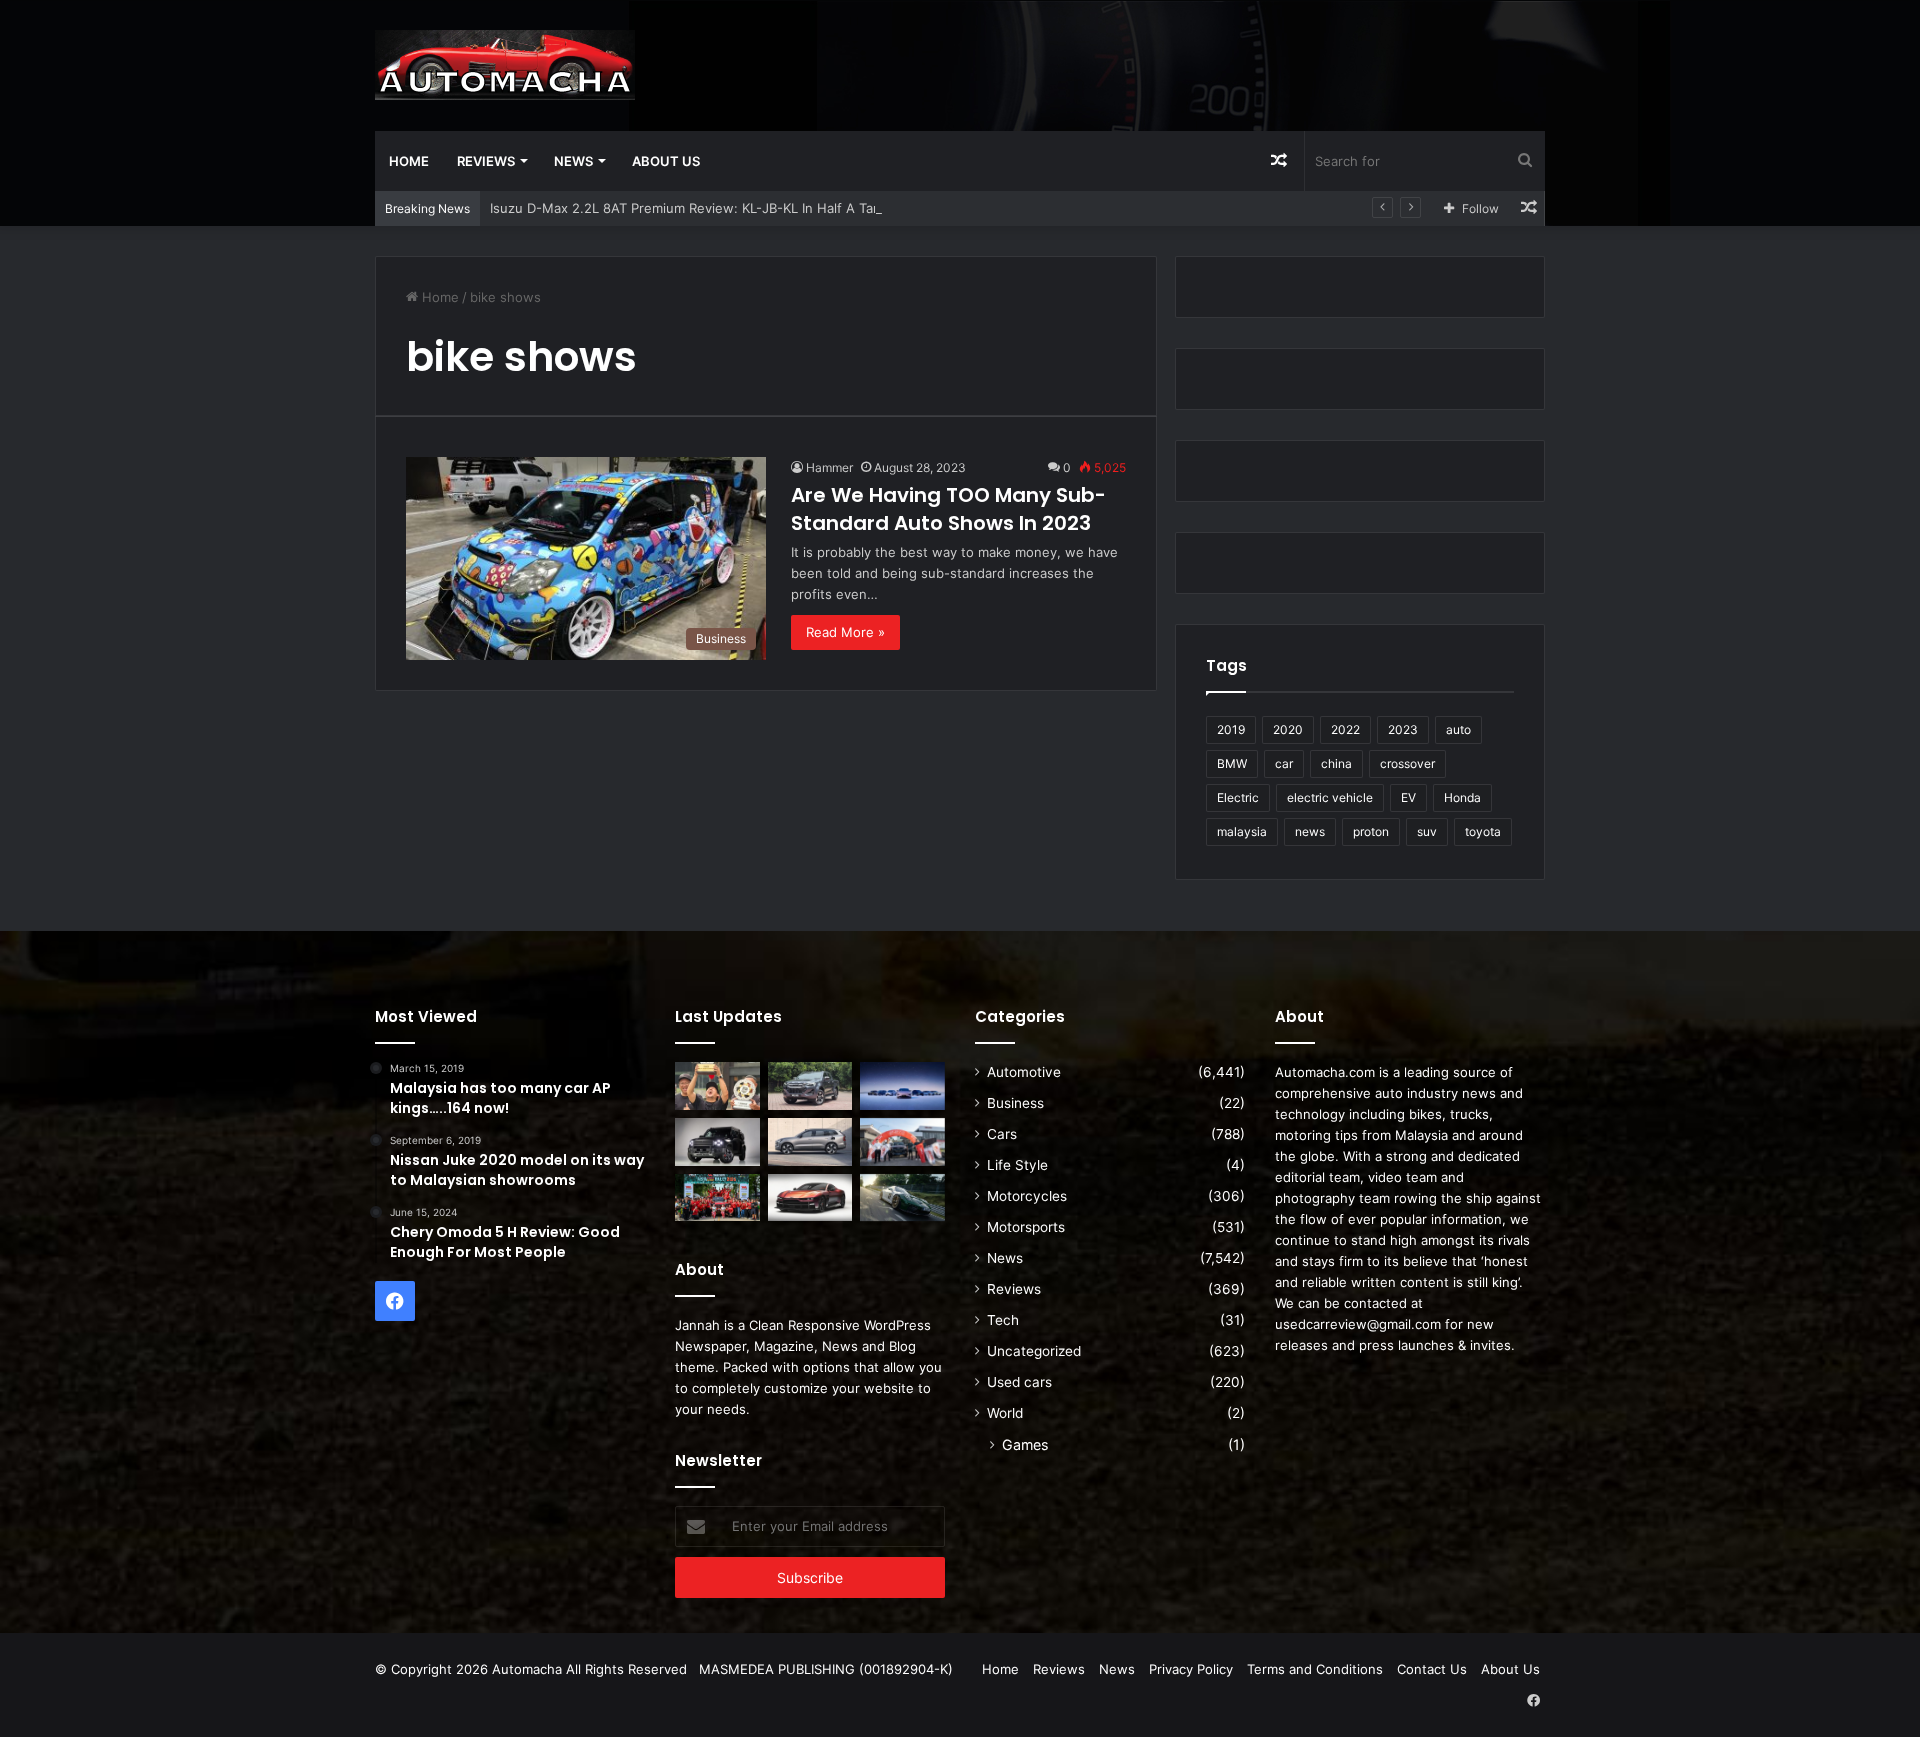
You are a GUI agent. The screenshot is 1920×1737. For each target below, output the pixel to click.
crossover (1407, 763)
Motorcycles (1027, 1196)
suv (1427, 831)
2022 (1345, 729)
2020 (1288, 729)
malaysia (1242, 831)
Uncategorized (1034, 1351)
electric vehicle (1330, 797)
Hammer (829, 467)
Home (409, 161)
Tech (1003, 1320)
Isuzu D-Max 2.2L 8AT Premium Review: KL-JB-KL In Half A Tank (689, 208)
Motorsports (1026, 1227)
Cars (1002, 1134)
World (1005, 1413)
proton (1371, 831)
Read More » (845, 632)
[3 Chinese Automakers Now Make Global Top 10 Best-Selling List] (902, 1086)
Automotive (1024, 1072)
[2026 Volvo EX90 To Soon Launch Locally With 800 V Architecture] (810, 1142)
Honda (1462, 797)
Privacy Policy (1191, 1669)
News (573, 161)
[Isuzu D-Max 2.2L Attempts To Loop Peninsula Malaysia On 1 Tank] (902, 1142)
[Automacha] (505, 65)
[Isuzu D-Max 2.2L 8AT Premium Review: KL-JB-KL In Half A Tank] (810, 1086)
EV (1408, 797)
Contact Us (1432, 1669)
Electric (1238, 797)
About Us (666, 161)
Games (1025, 1444)
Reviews (486, 161)
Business (1015, 1103)
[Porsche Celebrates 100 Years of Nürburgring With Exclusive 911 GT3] (902, 1198)
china (1336, 763)
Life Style (1017, 1165)
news (1310, 831)
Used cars (1019, 1382)
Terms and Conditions (1315, 1669)
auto (1458, 729)
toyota (1483, 831)
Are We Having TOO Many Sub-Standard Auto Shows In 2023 (948, 509)
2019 (1231, 729)
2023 (1403, 729)
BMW (1232, 763)
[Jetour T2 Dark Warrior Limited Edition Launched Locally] (717, 1142)
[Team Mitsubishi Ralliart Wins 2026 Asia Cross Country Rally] (717, 1198)
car (1284, 763)
